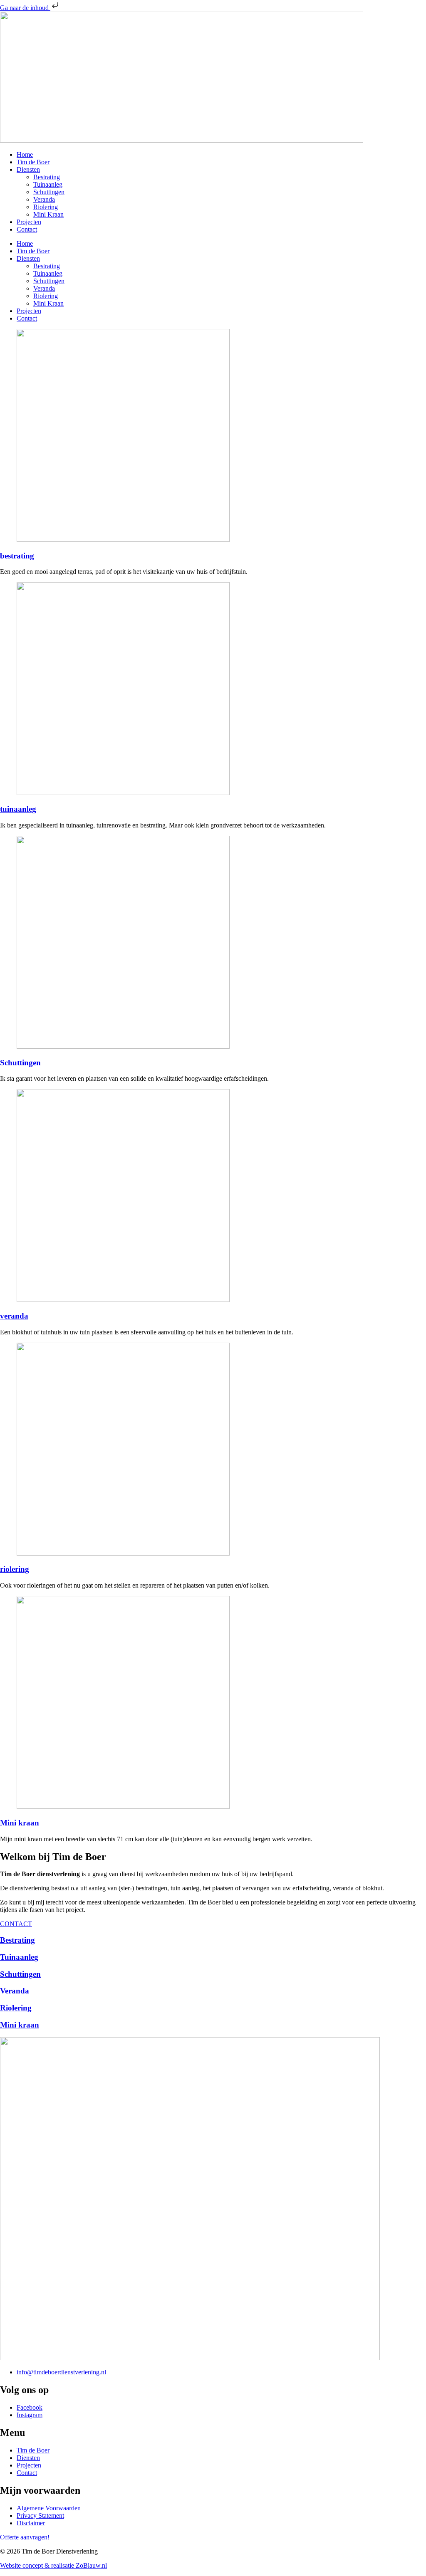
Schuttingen (49, 192)
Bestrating (47, 177)
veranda (14, 1316)
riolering (15, 1569)
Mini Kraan (48, 214)
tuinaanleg (18, 809)
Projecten (29, 222)
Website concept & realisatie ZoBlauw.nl (53, 2565)
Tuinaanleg (48, 184)
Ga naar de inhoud (25, 8)
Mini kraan (20, 1823)
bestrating (17, 556)
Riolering (46, 207)
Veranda (44, 199)
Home (25, 154)
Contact (27, 229)
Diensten (28, 169)
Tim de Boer (33, 162)
